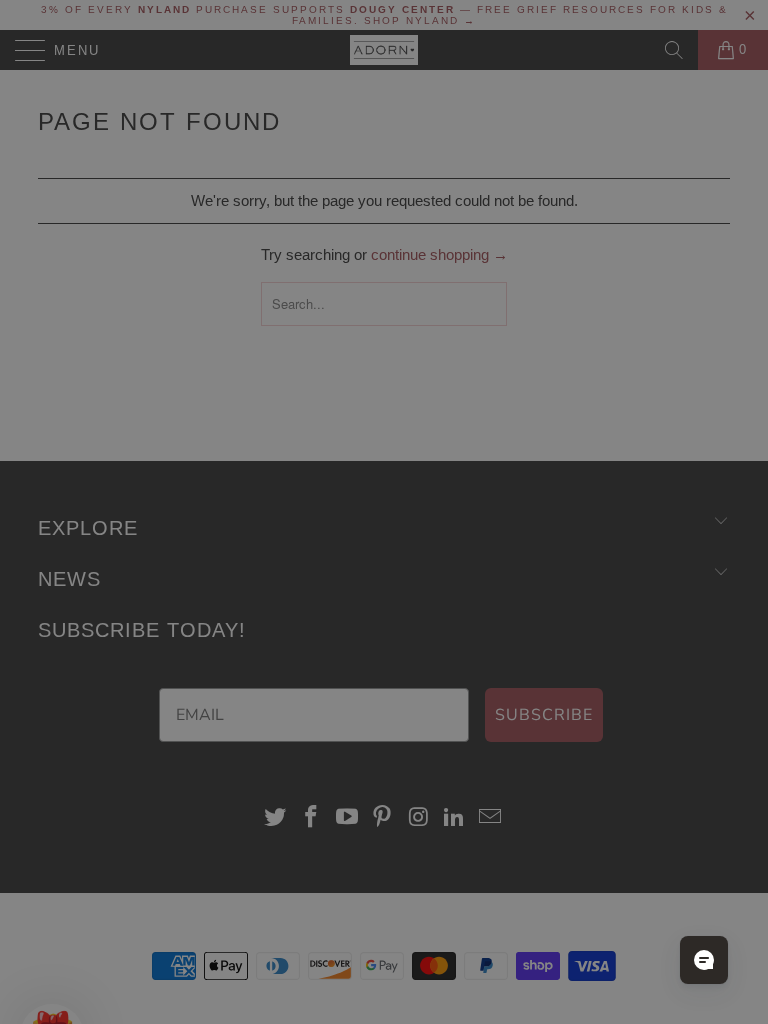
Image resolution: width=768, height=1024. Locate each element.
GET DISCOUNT (201, 671)
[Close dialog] (725, 320)
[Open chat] (704, 960)
